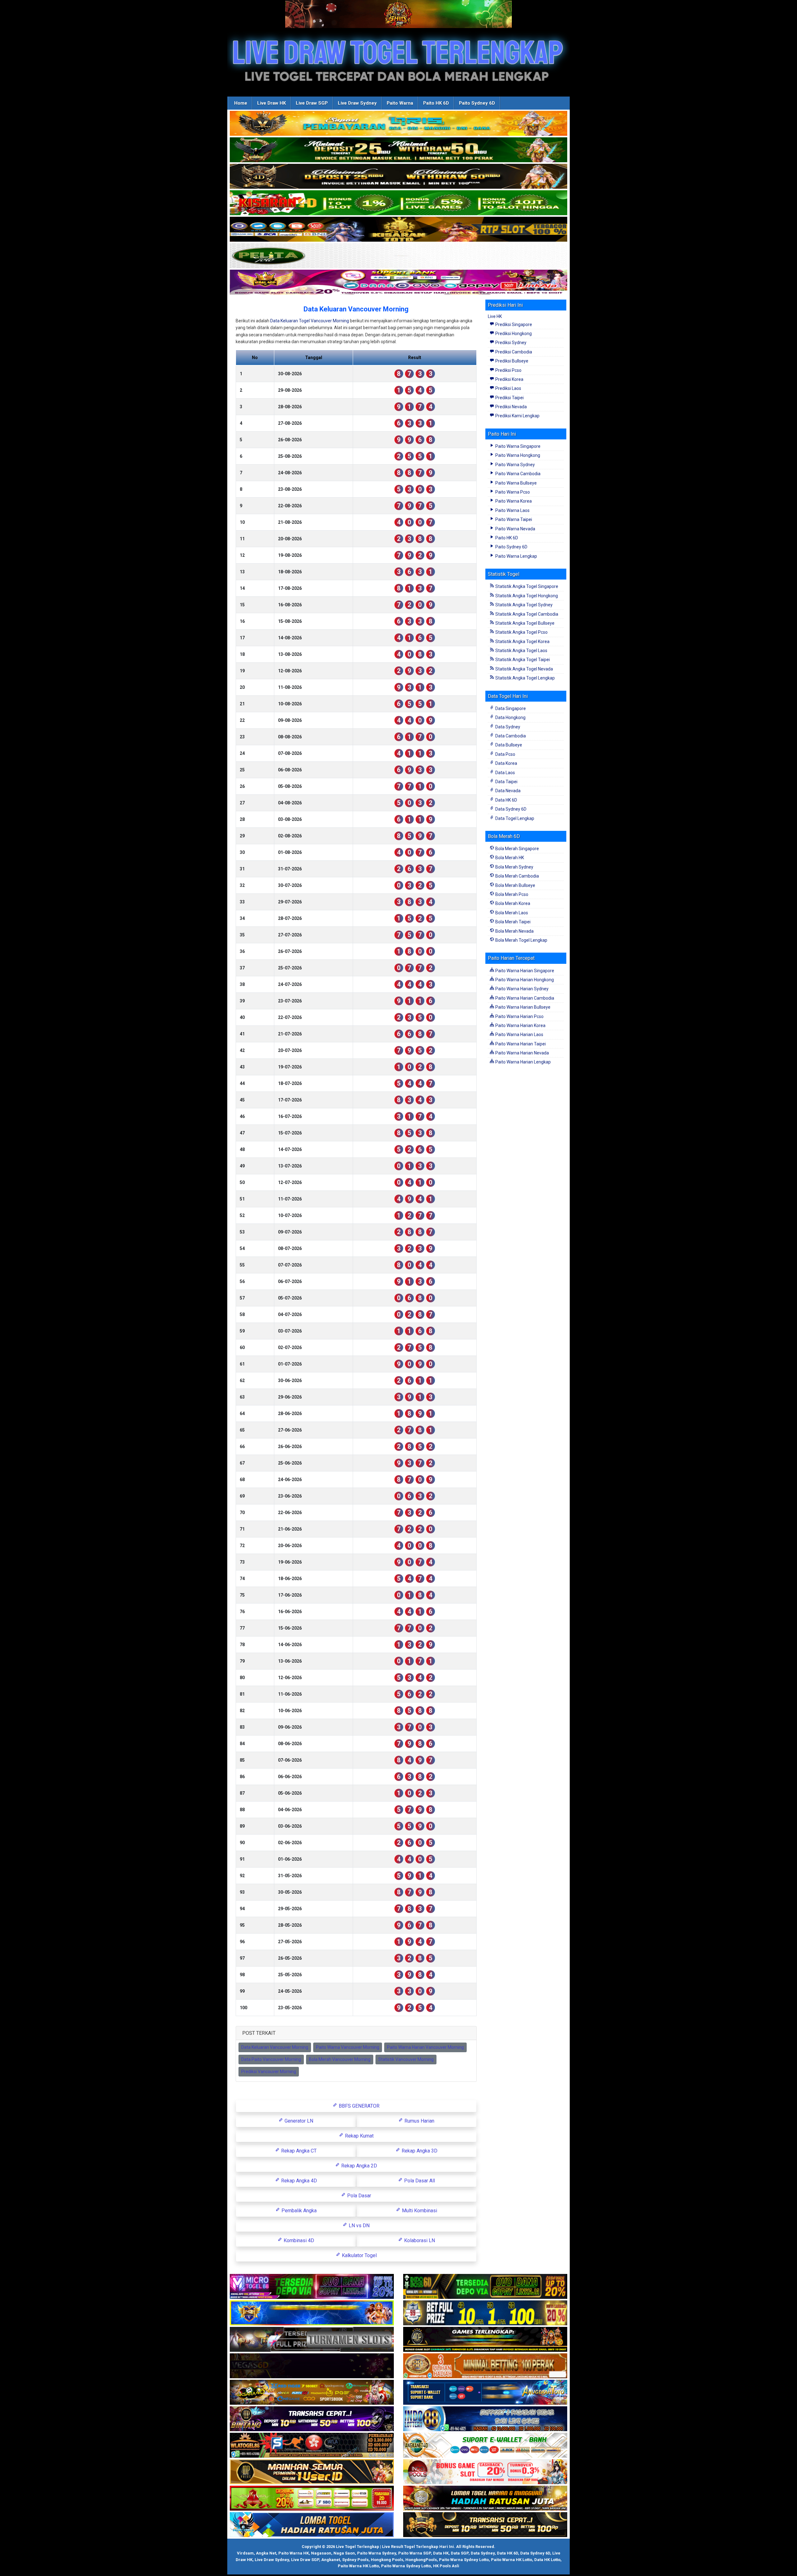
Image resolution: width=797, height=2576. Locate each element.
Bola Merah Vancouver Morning (340, 2059)
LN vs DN (358, 2226)
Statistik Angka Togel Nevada (524, 669)
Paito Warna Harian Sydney (521, 989)
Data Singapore (510, 708)
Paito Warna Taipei (513, 519)
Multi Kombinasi (419, 2211)
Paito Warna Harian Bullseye (522, 1007)
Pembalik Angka (298, 2211)
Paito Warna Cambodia (517, 474)
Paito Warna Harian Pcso (519, 1016)
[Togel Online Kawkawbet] (312, 2340)
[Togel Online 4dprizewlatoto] (312, 2472)
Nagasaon (321, 2553)
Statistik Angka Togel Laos (521, 651)
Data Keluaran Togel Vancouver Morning (310, 321)
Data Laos (505, 773)
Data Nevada (507, 791)
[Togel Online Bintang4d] (312, 2419)
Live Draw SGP (312, 103)
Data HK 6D (506, 800)
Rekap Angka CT (298, 2151)
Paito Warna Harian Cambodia (524, 998)
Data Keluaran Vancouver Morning (356, 309)
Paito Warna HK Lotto (512, 2560)
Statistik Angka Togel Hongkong (526, 596)
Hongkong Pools (387, 2560)
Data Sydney (507, 727)
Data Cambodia (510, 736)
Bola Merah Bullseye (515, 885)
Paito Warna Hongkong (517, 455)
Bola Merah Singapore (517, 849)
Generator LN (298, 2121)
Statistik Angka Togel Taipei (522, 660)
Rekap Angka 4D (298, 2181)
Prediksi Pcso (508, 370)
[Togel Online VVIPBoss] (398, 124)
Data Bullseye (508, 745)
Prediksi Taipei (509, 398)
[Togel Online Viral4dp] (398, 282)
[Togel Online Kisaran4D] (398, 203)
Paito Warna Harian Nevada (522, 1053)
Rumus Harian (419, 2121)
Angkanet (331, 2560)
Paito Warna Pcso (512, 492)
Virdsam (245, 2553)
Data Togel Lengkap (514, 818)
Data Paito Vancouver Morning (271, 2059)
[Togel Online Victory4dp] (312, 2313)
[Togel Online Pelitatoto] (398, 256)
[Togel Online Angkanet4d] (485, 2446)
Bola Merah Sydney (514, 867)
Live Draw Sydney (357, 103)
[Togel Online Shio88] (485, 2498)
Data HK (441, 2553)
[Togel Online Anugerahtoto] (485, 2393)
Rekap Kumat (359, 2136)
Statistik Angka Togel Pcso (521, 632)
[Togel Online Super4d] (398, 177)
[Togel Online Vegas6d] (312, 2366)
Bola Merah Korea (512, 903)
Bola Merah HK (509, 858)
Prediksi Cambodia (513, 352)
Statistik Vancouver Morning (406, 2059)
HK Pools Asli (446, 2566)
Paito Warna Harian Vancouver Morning (425, 2047)
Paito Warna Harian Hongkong (524, 980)
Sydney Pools (355, 2560)
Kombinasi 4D (298, 2240)
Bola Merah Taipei (512, 922)
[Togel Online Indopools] (485, 2472)
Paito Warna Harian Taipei (520, 1044)
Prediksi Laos (508, 388)
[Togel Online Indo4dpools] (312, 2525)
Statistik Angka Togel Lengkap (525, 678)
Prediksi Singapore (513, 324)
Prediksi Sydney (510, 343)
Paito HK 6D (436, 103)
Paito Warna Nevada (515, 529)
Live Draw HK (271, 103)
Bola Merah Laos (511, 913)
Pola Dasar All (419, 2181)
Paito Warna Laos (512, 510)
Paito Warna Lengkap (516, 556)
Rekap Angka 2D (358, 2166)
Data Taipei (506, 782)
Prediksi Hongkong (513, 334)
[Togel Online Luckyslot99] (485, 2313)
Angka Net (266, 2553)
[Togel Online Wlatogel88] (312, 2446)
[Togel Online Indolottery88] (485, 2419)
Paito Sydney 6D (477, 103)
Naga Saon (344, 2553)
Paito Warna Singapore (517, 446)
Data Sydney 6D (510, 809)
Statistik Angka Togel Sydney (523, 605)
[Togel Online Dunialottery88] (485, 2366)
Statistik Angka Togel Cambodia (526, 614)
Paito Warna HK (294, 2553)
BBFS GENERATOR (358, 2106)
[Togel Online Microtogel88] (312, 2287)
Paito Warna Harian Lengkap (523, 1062)
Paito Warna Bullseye (516, 483)
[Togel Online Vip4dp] (485, 2340)
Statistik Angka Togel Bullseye (524, 623)
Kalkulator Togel (359, 2255)
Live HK (495, 316)
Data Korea (506, 763)
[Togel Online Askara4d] (312, 2393)
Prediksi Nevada (511, 407)
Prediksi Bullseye (511, 361)
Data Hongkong (510, 717)
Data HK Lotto (547, 2560)
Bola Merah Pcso (511, 894)
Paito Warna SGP (415, 2553)
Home (241, 103)
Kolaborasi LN (419, 2240)
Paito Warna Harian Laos (519, 1035)
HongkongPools (421, 2560)
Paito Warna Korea (513, 501)
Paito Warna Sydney (515, 465)
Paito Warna (400, 103)
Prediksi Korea (509, 379)
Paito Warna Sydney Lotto (464, 2560)
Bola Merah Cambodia (517, 876)
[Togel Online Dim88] (398, 150)
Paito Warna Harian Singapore (524, 971)
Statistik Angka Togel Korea (522, 642)
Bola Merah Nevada (514, 931)
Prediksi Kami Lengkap (517, 416)
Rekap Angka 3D (419, 2151)
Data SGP (460, 2553)
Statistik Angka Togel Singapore (526, 586)
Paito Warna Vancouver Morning (348, 2047)
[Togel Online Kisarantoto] (398, 230)
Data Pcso (505, 754)
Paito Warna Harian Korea (520, 1025)
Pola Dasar (358, 2196)
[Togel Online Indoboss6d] (485, 2287)
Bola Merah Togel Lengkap (521, 940)
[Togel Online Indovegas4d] (485, 2525)
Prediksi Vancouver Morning (269, 2072)
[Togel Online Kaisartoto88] (312, 2498)
